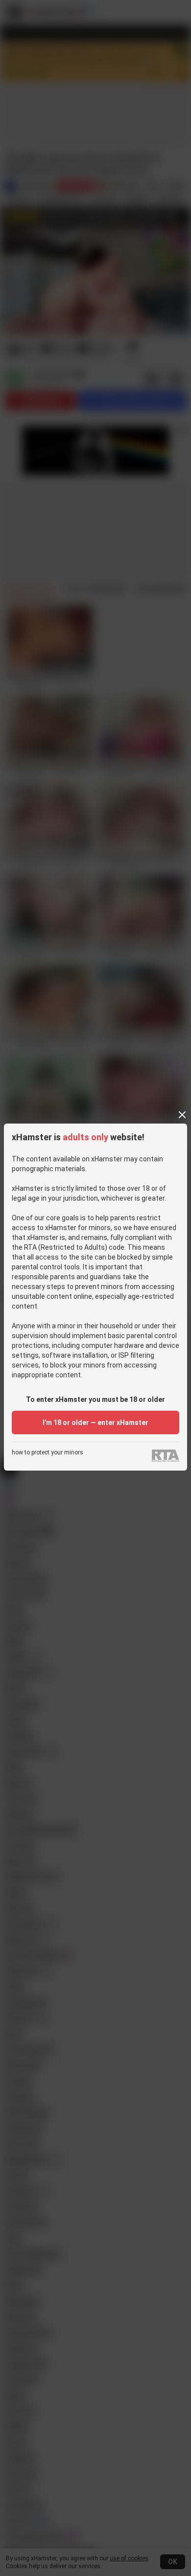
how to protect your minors (48, 1453)
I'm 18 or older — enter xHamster (95, 1422)
